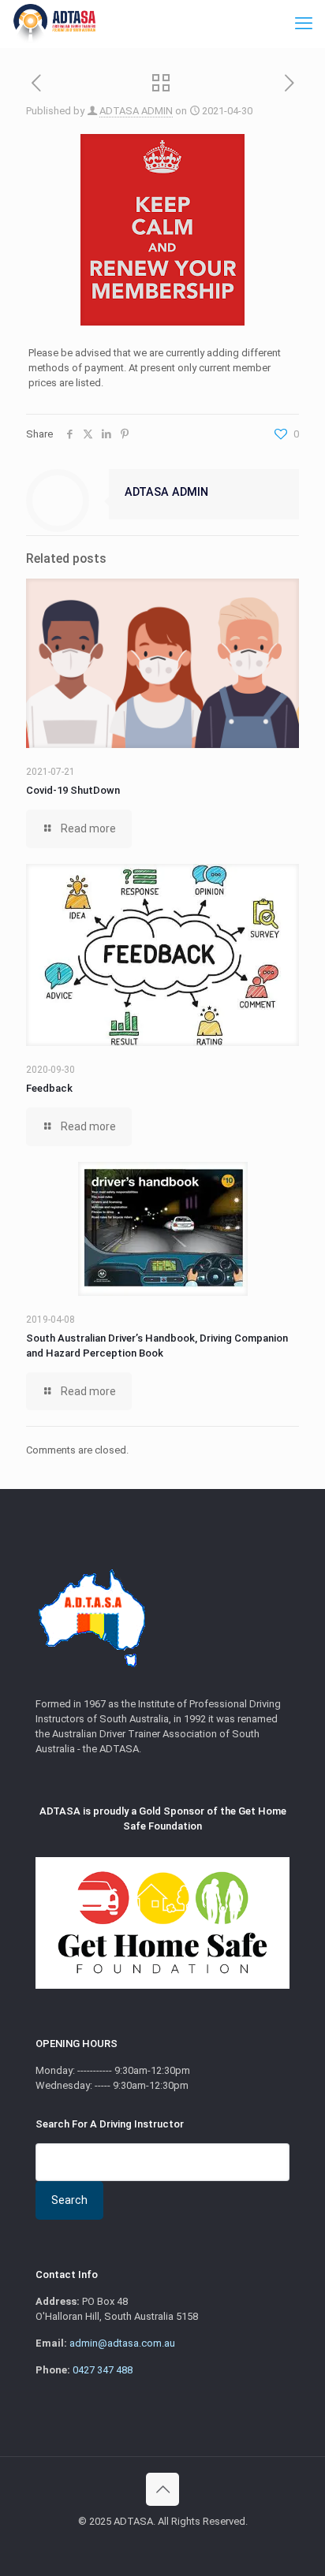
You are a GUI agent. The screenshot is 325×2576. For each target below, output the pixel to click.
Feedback (49, 1088)
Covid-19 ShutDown (73, 790)
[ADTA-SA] (54, 24)
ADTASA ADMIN (136, 111)
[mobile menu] (304, 24)
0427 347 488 (103, 2370)
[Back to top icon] (162, 2489)
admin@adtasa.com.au (122, 2343)
